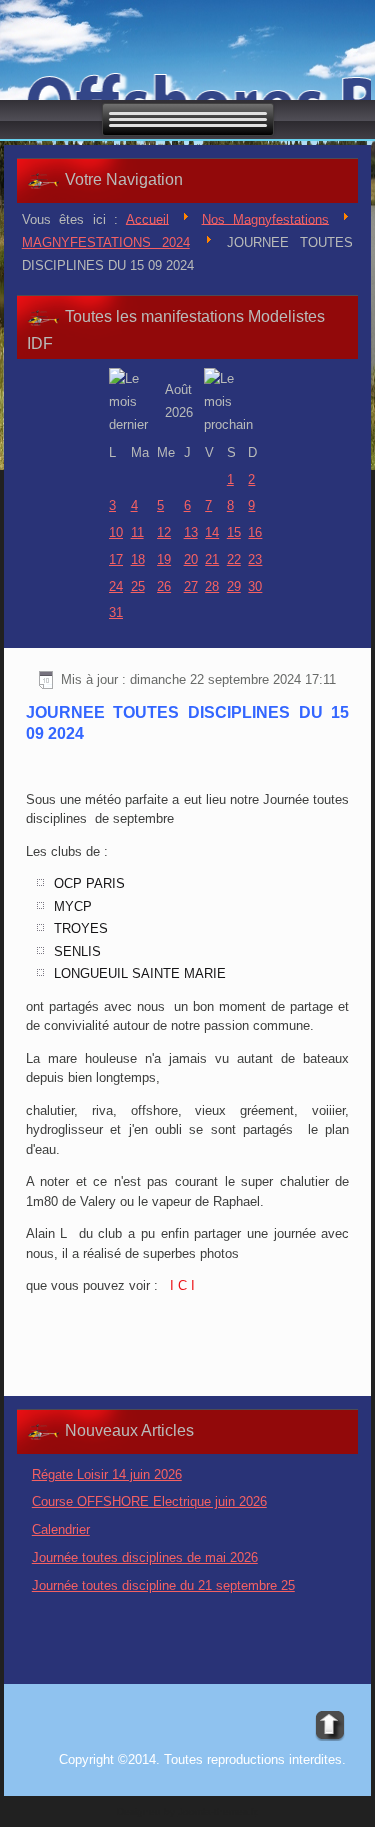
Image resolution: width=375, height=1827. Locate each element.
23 (255, 559)
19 (164, 559)
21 (212, 559)
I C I (180, 1285)
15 (234, 532)
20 (191, 559)
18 (138, 559)
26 (164, 586)
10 (116, 532)
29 (234, 586)
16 (255, 532)
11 (137, 532)
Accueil (147, 218)
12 (164, 532)
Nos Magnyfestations (266, 218)
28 (212, 586)
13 (191, 532)
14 (212, 532)
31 (116, 612)
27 (191, 586)
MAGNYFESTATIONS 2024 (106, 242)
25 (138, 586)
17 (116, 559)
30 (255, 586)
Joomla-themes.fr (217, 1811)
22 (234, 559)
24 (116, 586)
